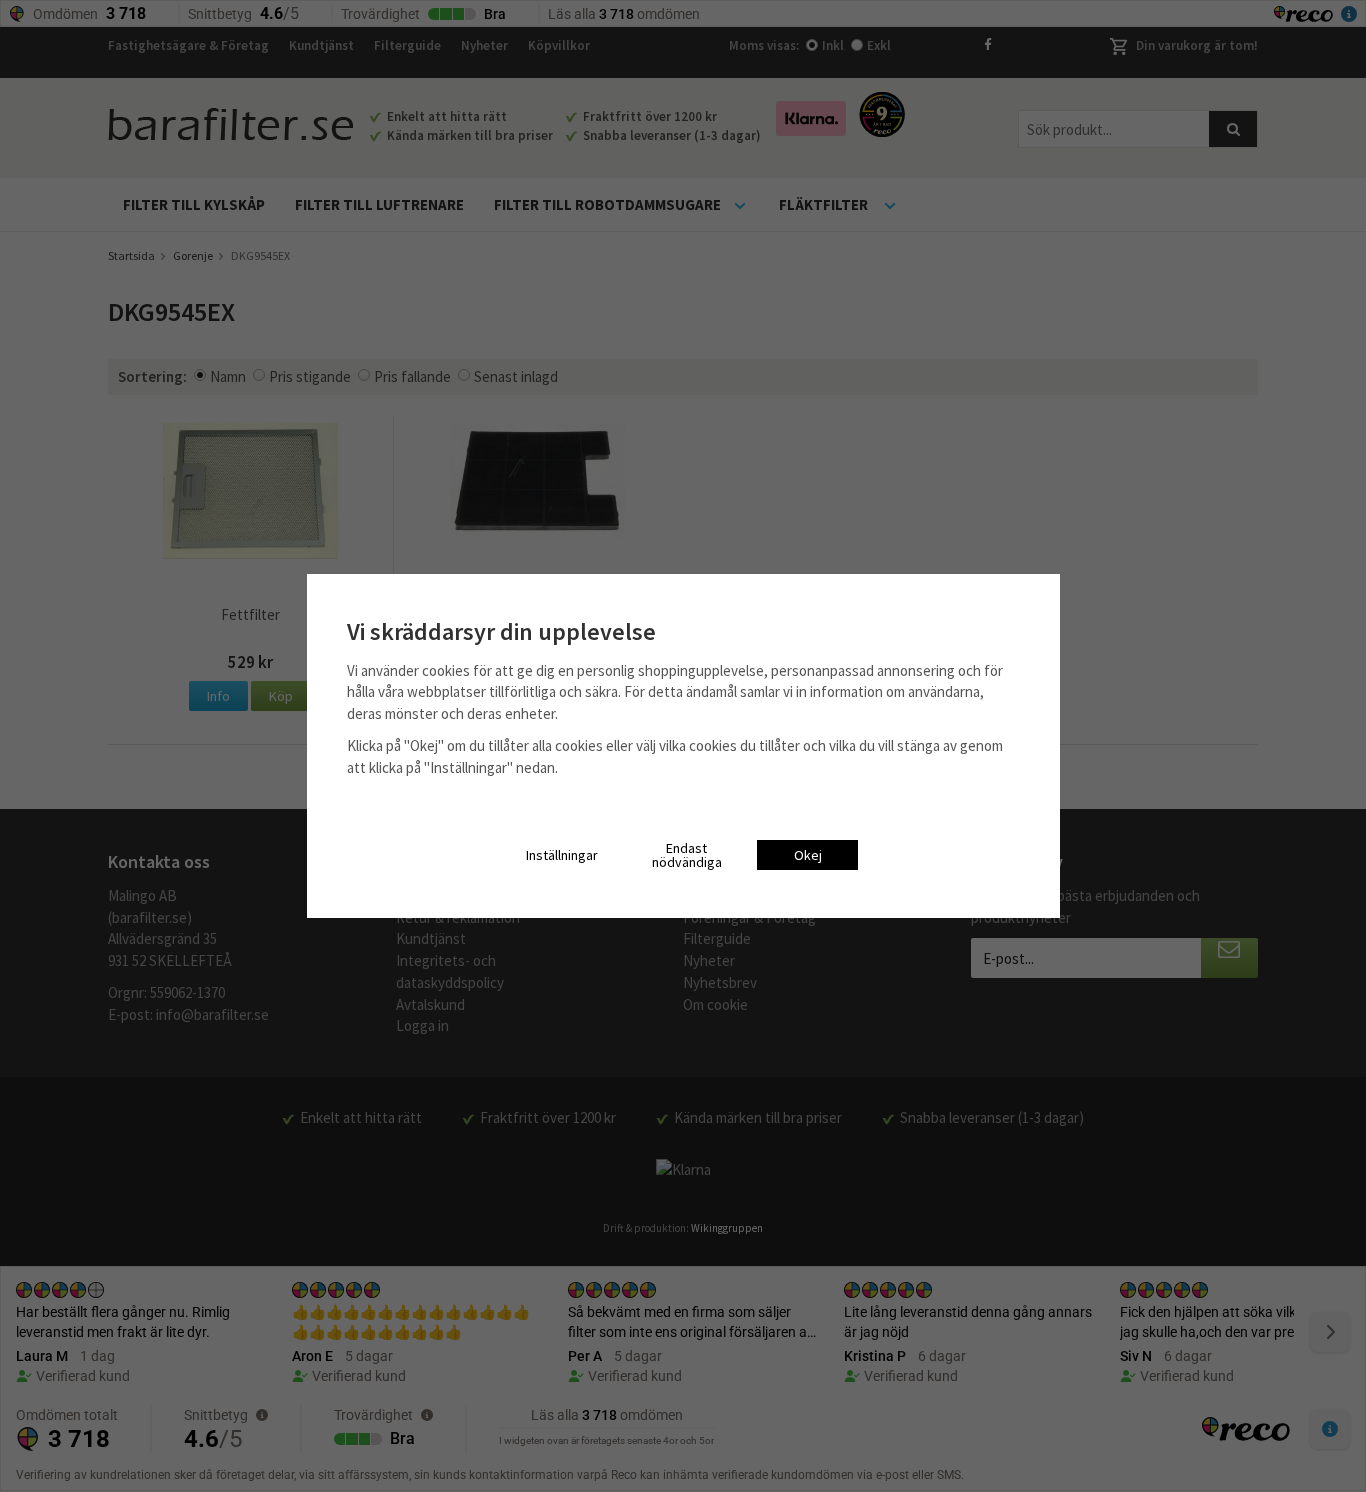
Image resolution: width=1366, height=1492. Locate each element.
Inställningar (562, 855)
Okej (808, 855)
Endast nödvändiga (687, 855)
